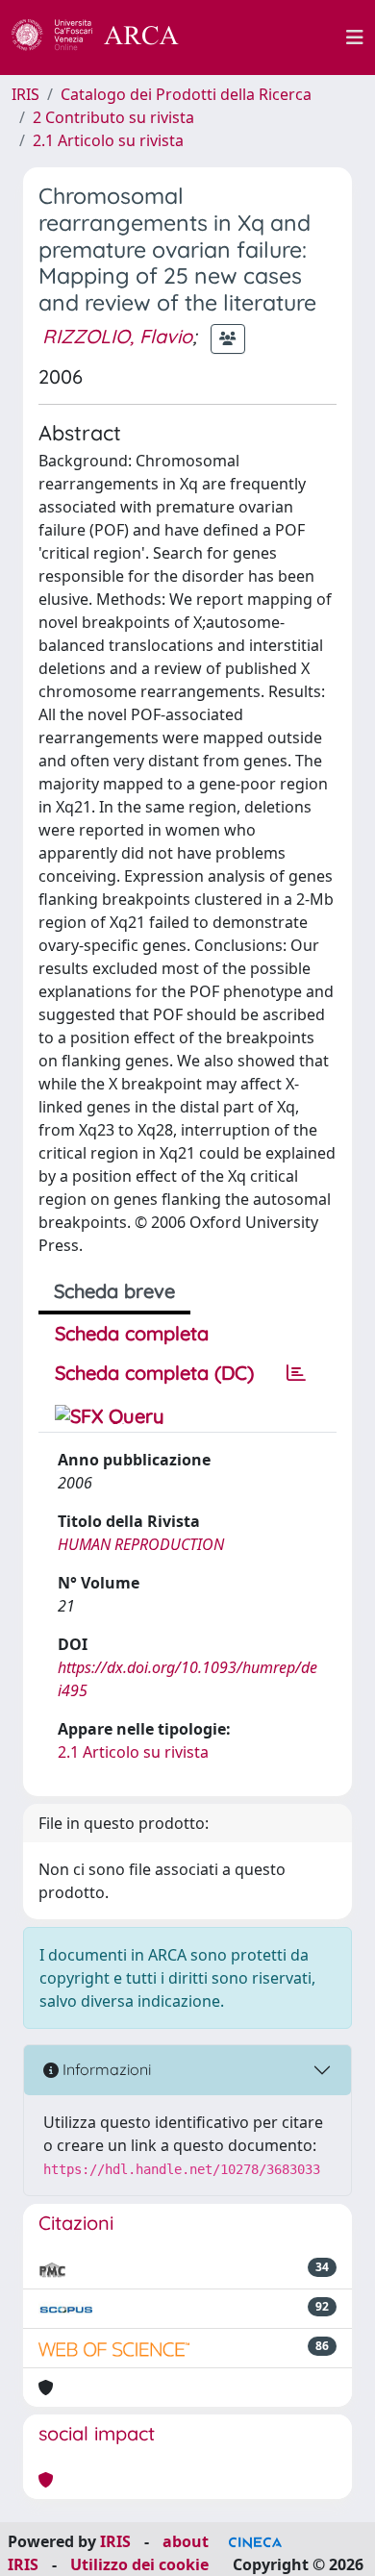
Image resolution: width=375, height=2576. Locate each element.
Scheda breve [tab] (114, 1291)
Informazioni (105, 2069)
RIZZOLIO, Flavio (117, 336)
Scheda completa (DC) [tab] (154, 1373)
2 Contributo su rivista (113, 117)
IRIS (25, 94)
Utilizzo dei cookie (139, 2564)
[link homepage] (106, 38)
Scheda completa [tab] (132, 1333)
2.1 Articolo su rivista (108, 140)
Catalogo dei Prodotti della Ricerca (186, 94)
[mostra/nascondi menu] (355, 38)
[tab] (296, 1373)
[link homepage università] (273, 38)
